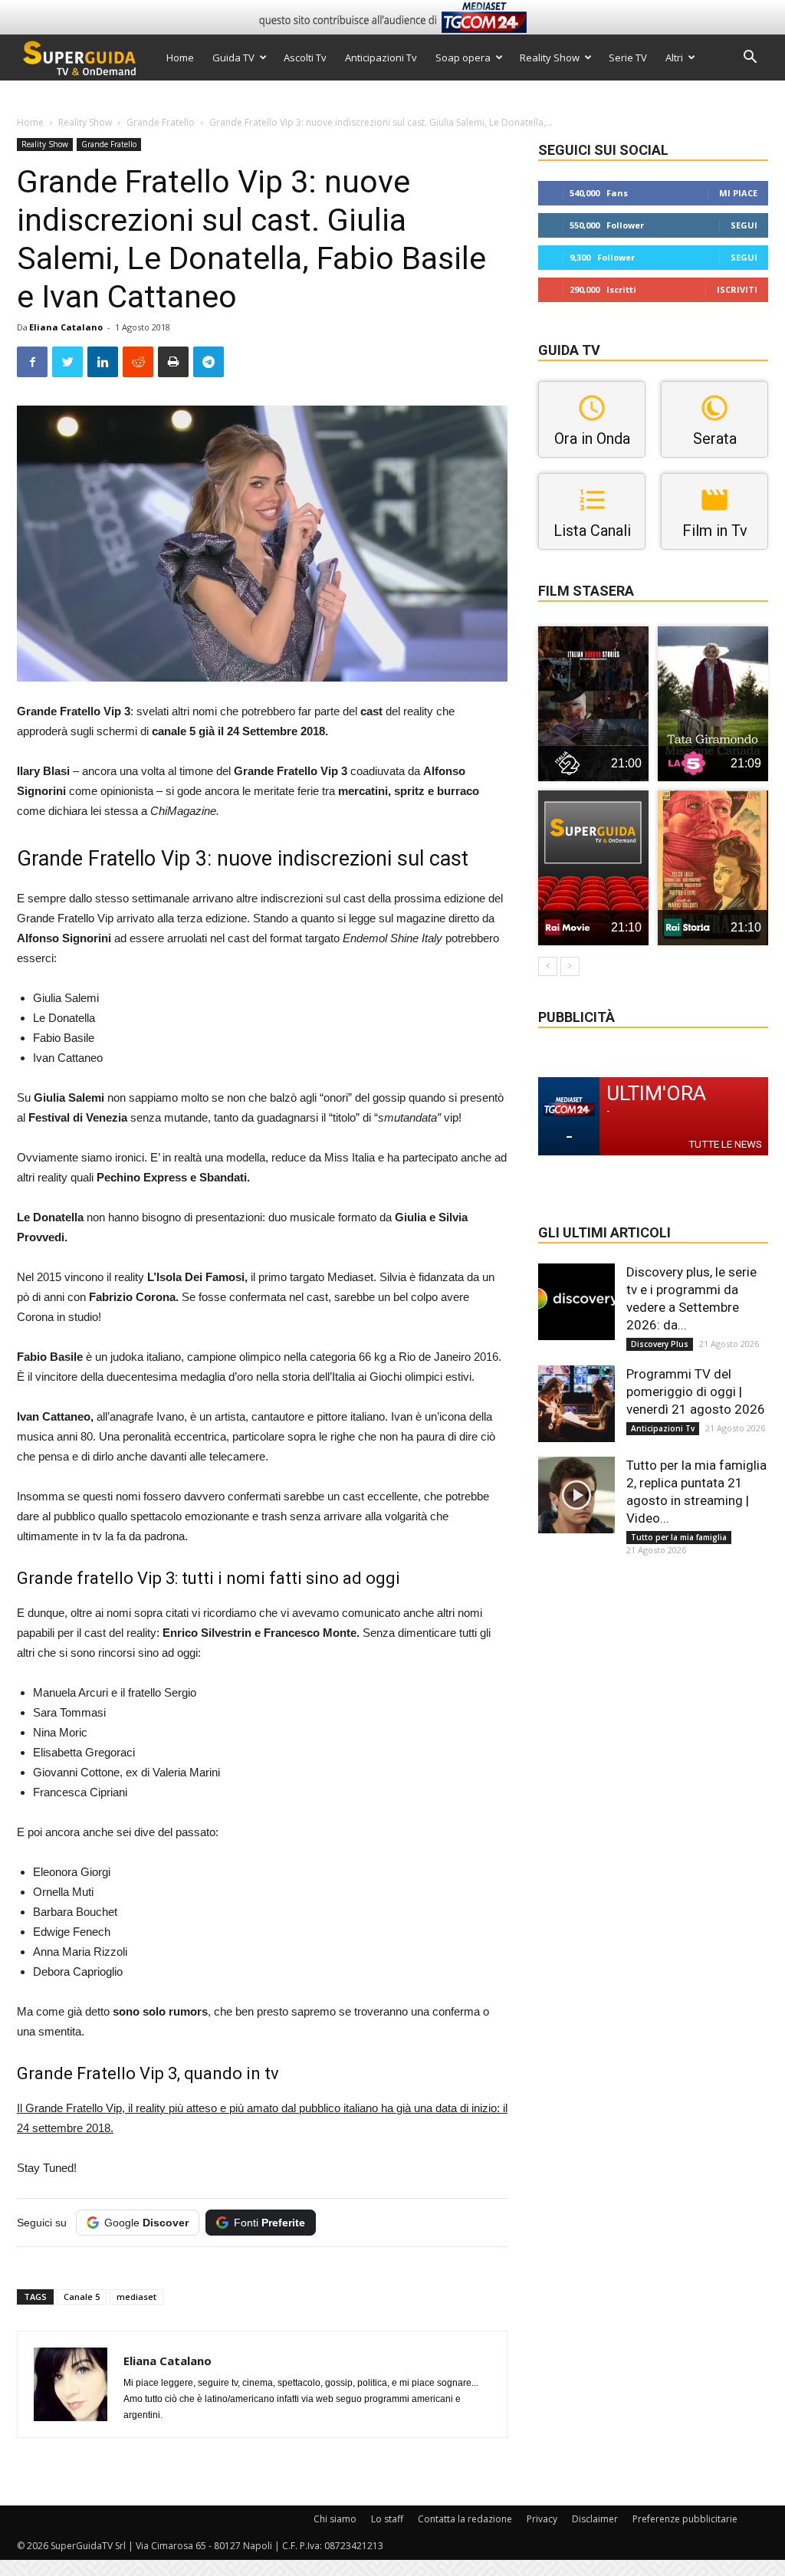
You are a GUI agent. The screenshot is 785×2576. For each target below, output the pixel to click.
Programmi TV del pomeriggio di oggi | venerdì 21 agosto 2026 (696, 1391)
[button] (750, 59)
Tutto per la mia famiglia (679, 1537)
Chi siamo (335, 2519)
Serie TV (628, 58)
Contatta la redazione (465, 2519)
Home (180, 58)
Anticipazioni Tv (381, 58)
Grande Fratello (161, 122)
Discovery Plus (660, 1344)
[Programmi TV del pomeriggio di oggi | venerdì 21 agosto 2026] (576, 1404)
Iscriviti (737, 289)
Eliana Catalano (66, 327)
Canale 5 (82, 2297)
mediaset (136, 2297)
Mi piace (738, 193)
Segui (744, 225)
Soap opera (463, 58)
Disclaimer (595, 2519)
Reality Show (550, 58)
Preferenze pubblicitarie (685, 2519)
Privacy (542, 2519)
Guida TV (233, 58)
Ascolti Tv (305, 58)
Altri (674, 58)
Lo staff (387, 2519)
